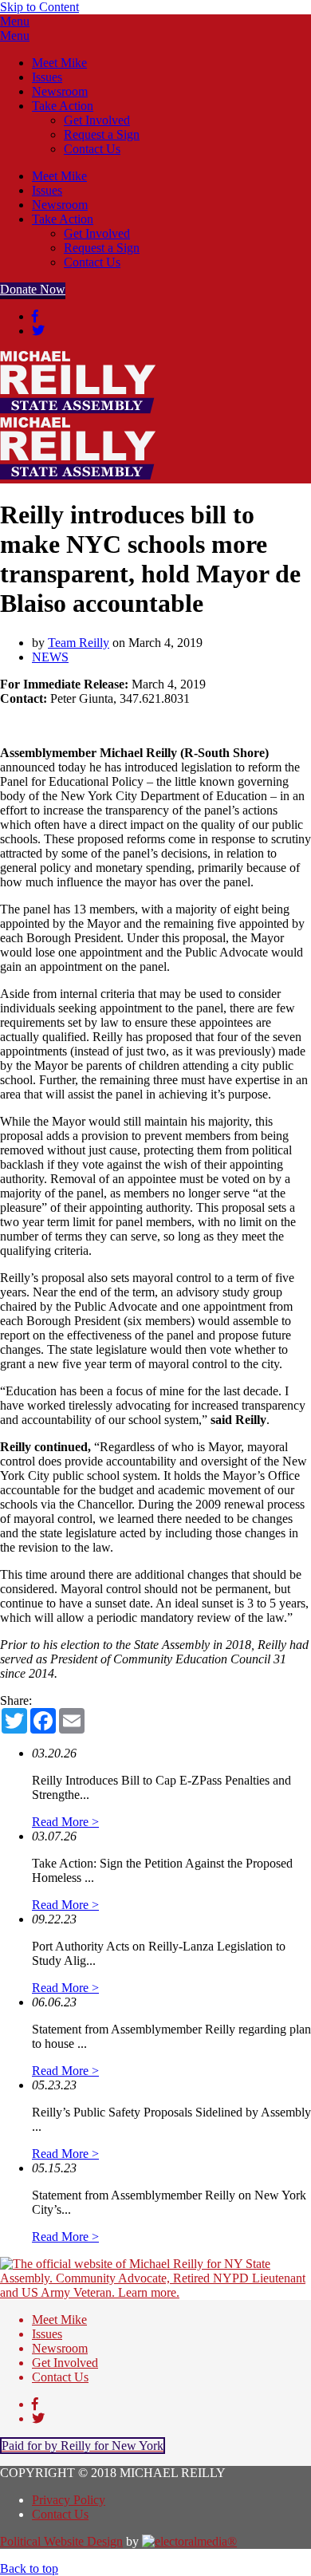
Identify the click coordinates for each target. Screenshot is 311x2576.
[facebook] (35, 316)
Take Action (63, 106)
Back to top (29, 2568)
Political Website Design (61, 2541)
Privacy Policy (69, 2500)
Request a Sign (102, 134)
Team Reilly (79, 643)
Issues (47, 77)
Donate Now (33, 289)
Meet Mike (59, 63)
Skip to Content (39, 7)
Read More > (65, 1822)
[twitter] (38, 331)
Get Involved (97, 120)
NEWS (50, 657)
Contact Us (92, 149)
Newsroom (60, 91)
